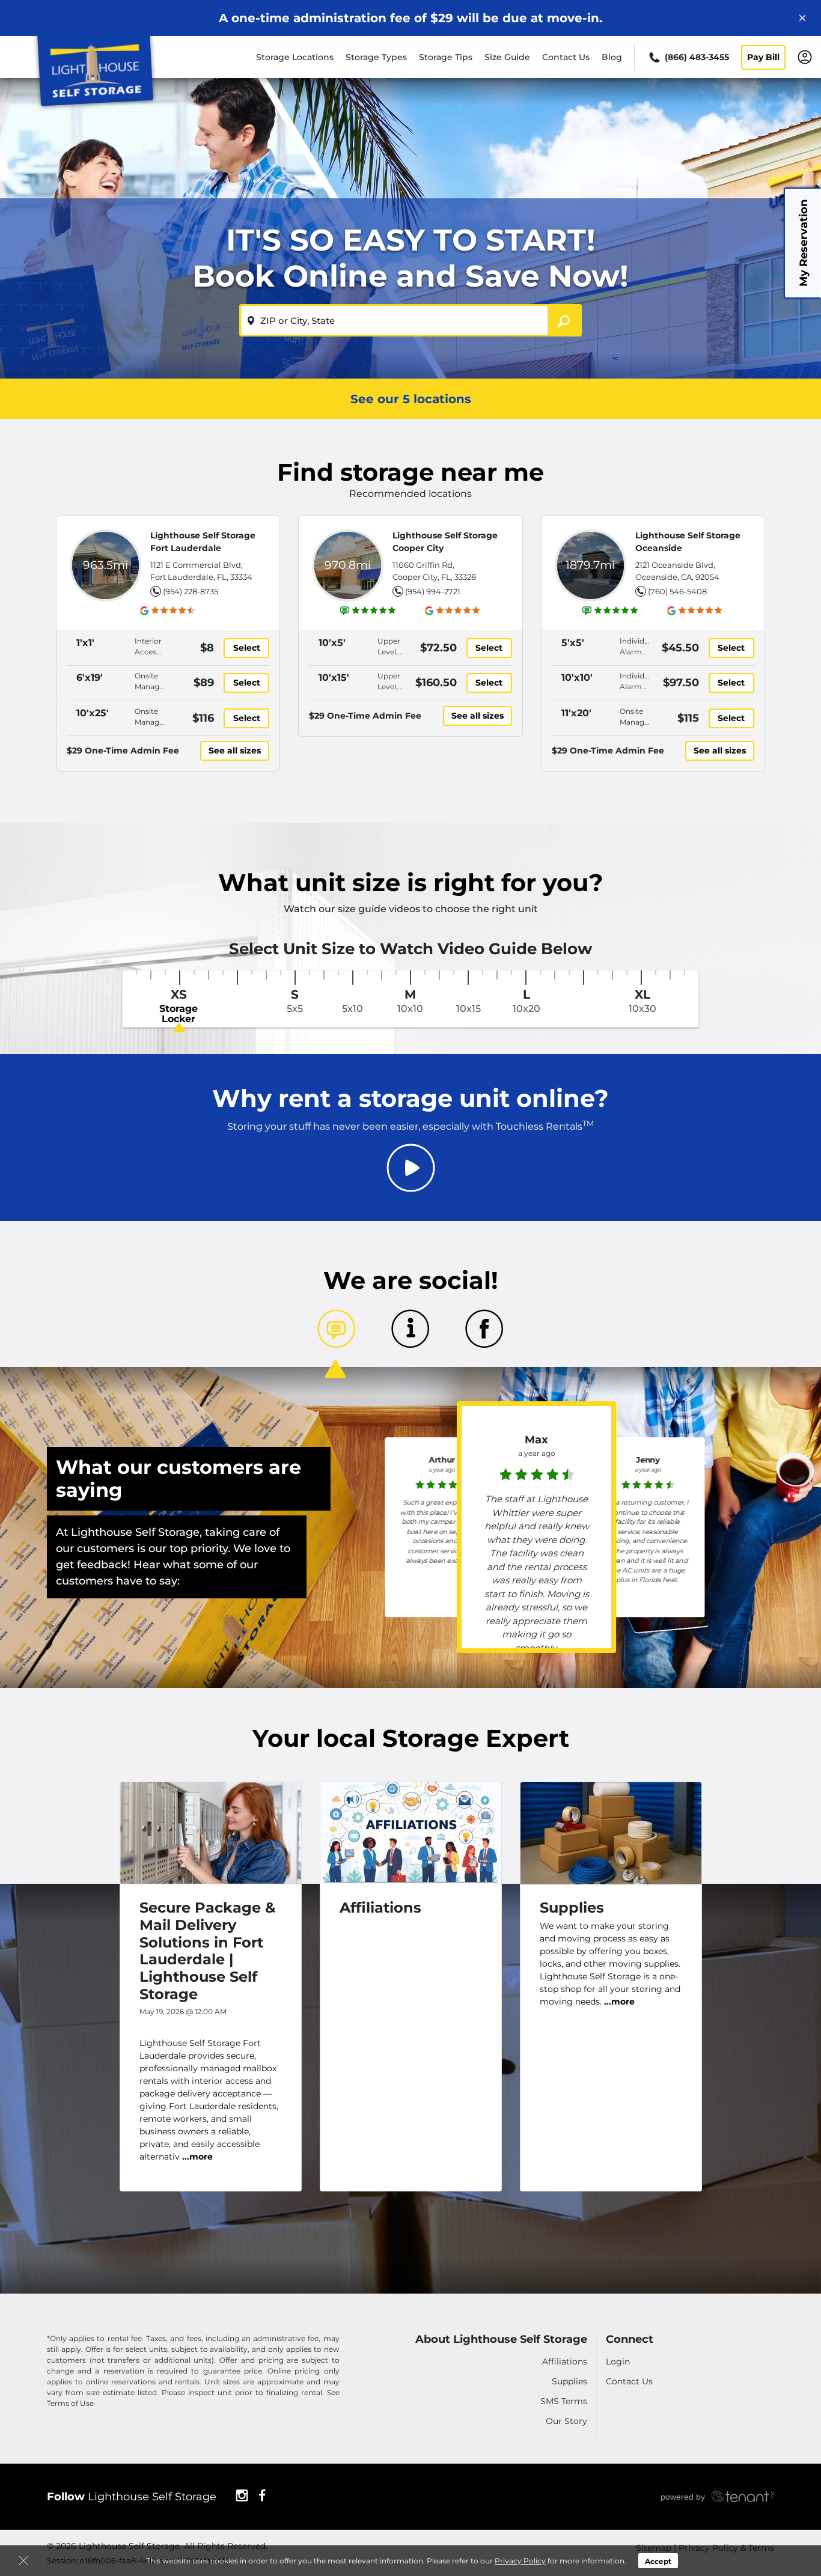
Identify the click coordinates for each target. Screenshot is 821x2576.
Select (247, 648)
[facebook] (262, 2494)
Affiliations (565, 2361)
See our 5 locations (411, 399)
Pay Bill (763, 57)
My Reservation (804, 243)
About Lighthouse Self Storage (501, 2340)
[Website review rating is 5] (368, 611)
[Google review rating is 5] (453, 611)
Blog (612, 57)
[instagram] (242, 2494)
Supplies (569, 2381)
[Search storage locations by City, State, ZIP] (565, 320)
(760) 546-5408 (677, 591)
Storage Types (376, 57)
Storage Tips (446, 57)
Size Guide (507, 57)
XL (642, 1001)
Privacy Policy (520, 2561)
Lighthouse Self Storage (132, 2497)
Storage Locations (295, 57)
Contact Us (566, 57)
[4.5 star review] (442, 1483)
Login (618, 2361)
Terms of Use (70, 2403)
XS (179, 1006)
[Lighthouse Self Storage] (94, 74)
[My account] (805, 56)
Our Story (566, 2421)
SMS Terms (564, 2401)
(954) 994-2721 (433, 591)
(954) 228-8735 (191, 591)
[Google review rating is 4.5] (168, 611)
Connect (630, 2340)
